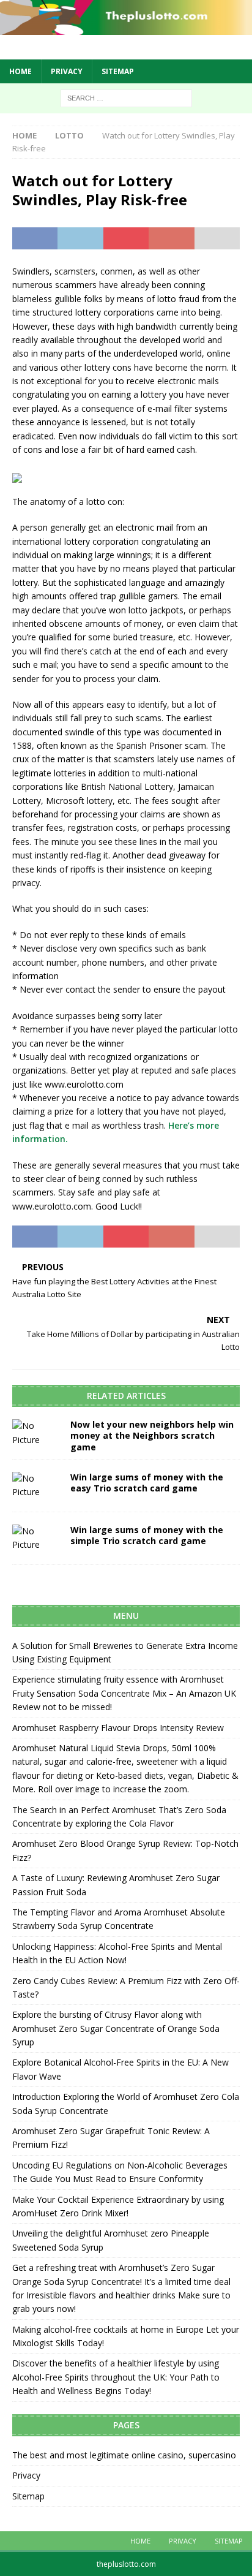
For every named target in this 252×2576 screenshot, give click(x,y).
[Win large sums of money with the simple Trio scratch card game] (37, 1538)
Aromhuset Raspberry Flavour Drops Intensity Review (118, 1728)
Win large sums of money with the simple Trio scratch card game (147, 1535)
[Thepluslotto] (126, 28)
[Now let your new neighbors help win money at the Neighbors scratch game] (37, 1433)
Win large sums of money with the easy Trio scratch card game (147, 1483)
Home (20, 71)
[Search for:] (126, 98)
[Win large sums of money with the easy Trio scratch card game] (37, 1486)
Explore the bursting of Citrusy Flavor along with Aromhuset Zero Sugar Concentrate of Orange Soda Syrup (116, 2028)
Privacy (67, 71)
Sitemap (118, 71)
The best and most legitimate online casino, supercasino (124, 2455)
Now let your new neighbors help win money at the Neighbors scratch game (152, 1435)
